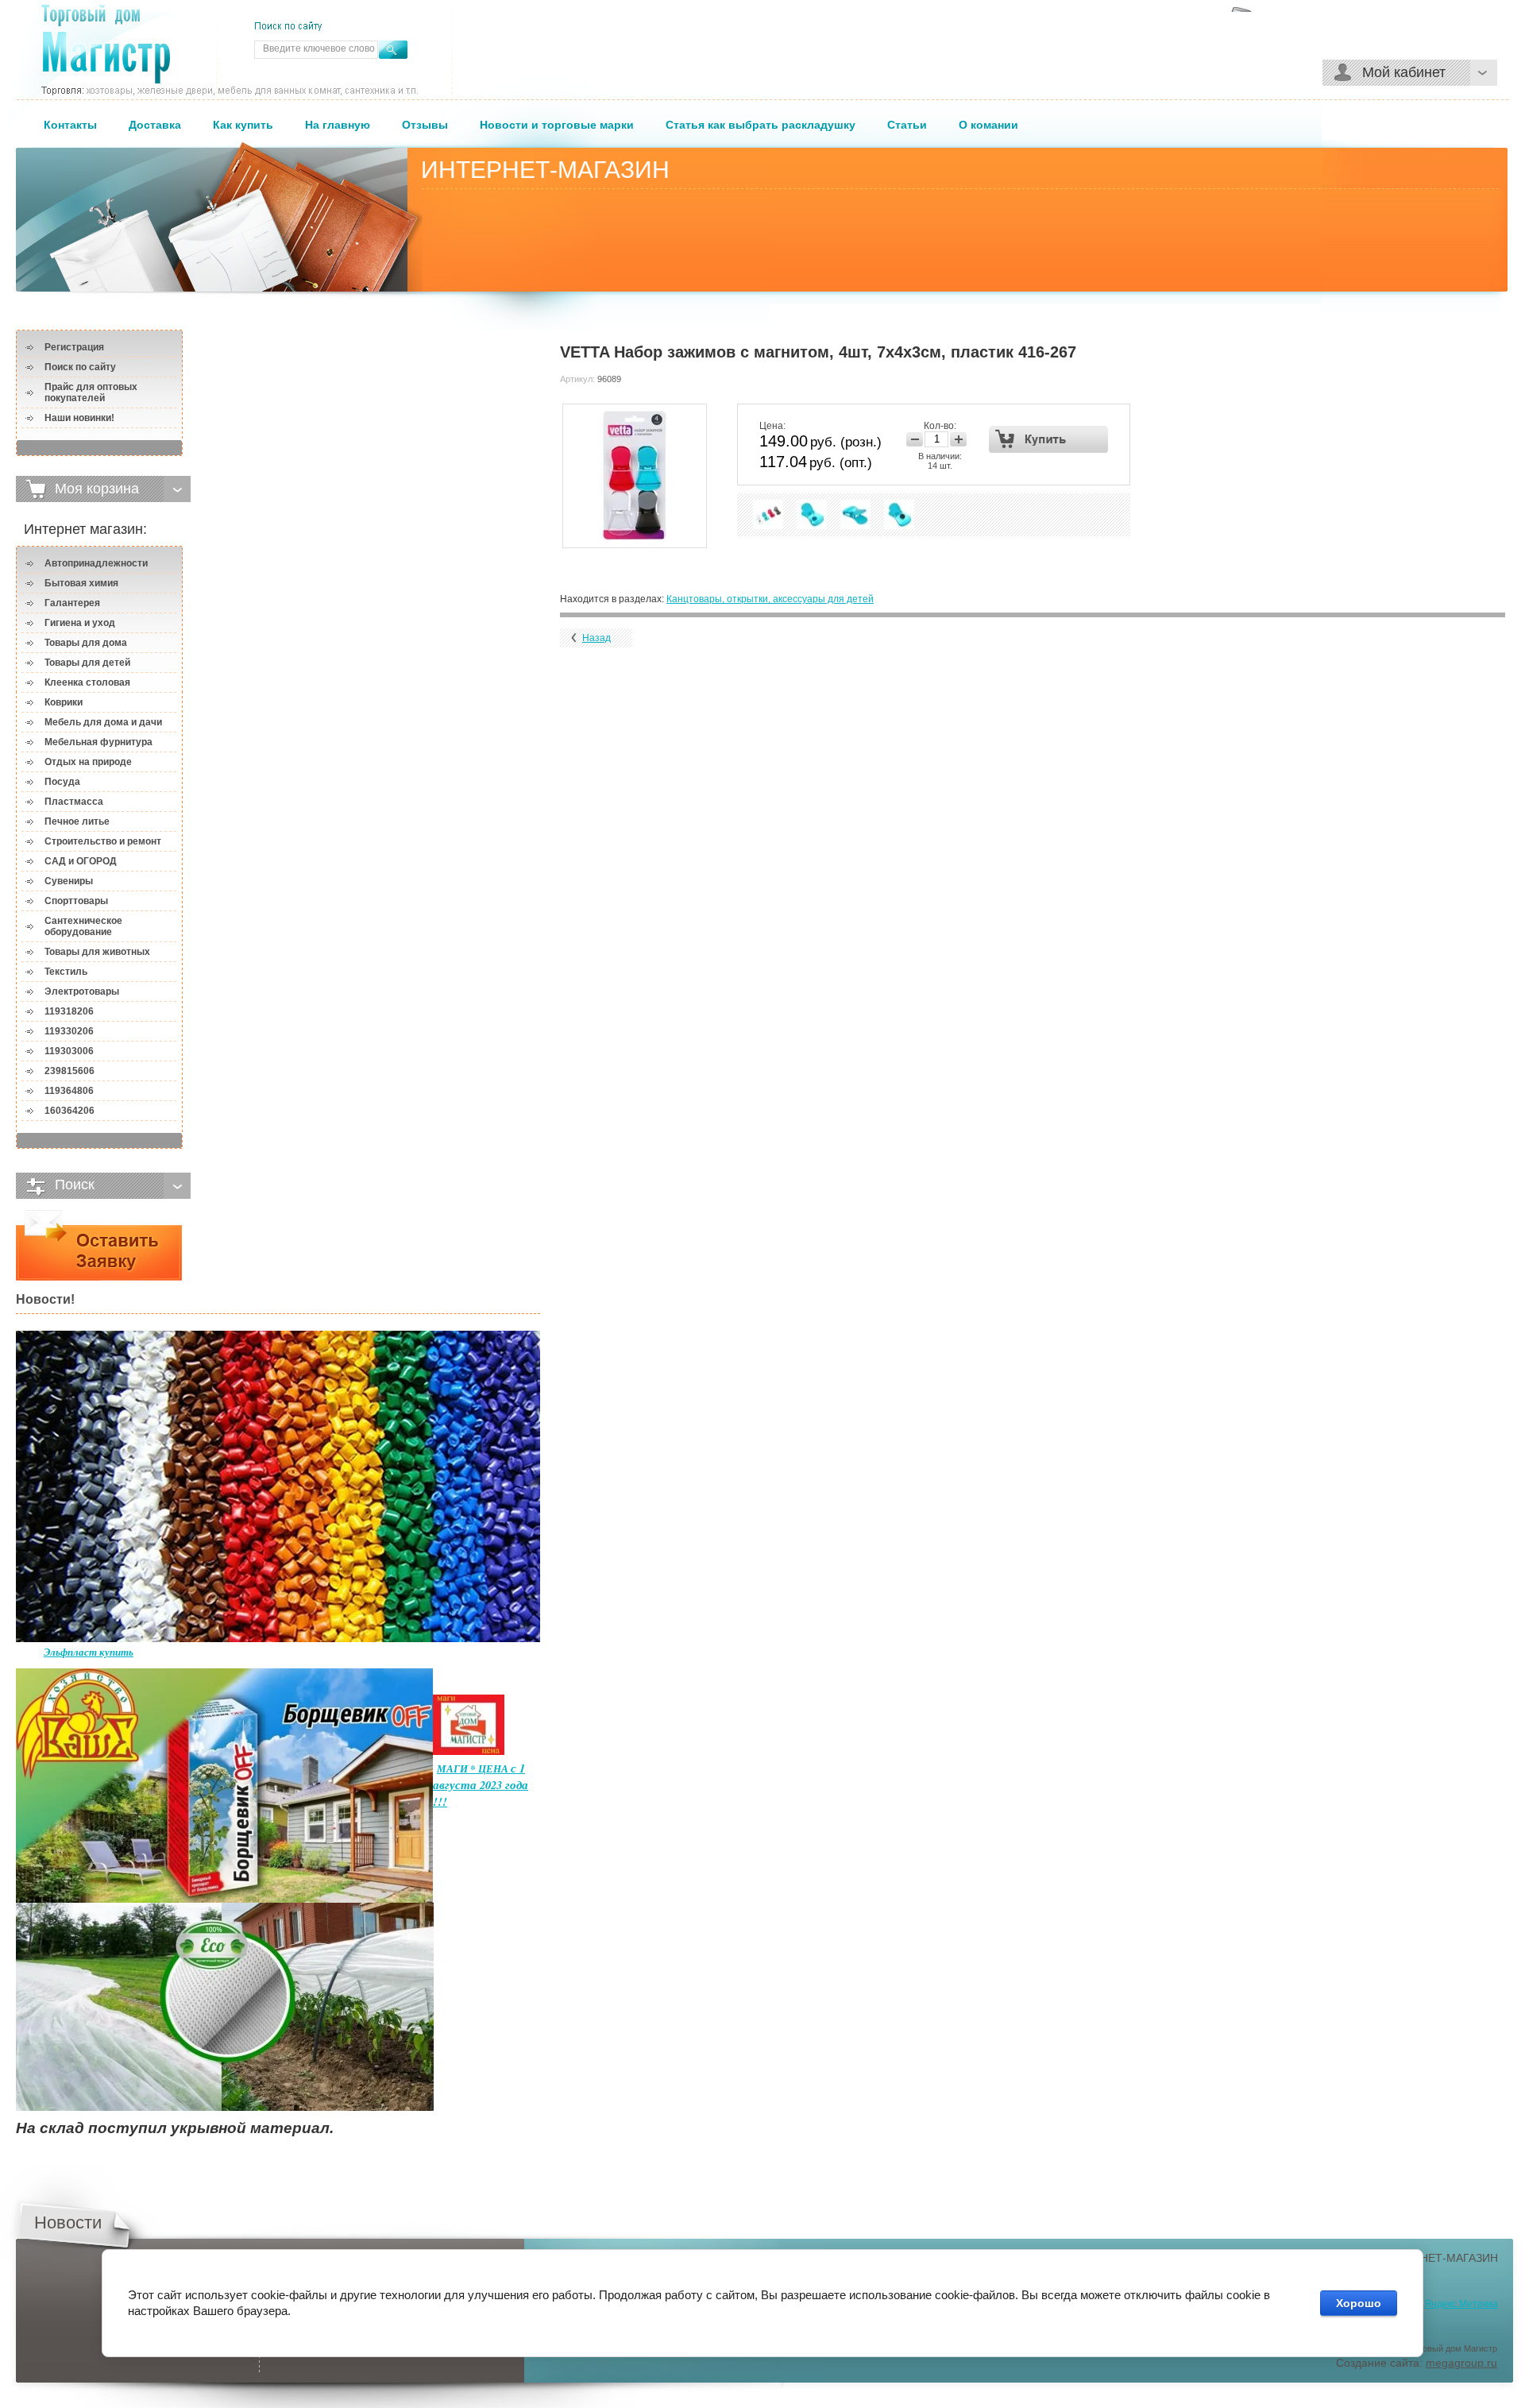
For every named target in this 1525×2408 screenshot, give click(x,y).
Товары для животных (97, 952)
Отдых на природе (88, 762)
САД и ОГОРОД (81, 861)
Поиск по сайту (80, 367)
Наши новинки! (79, 418)
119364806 (69, 1091)
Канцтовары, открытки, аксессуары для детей (770, 599)
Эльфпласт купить (89, 1652)
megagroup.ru (1461, 2363)
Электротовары (82, 991)
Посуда (62, 782)
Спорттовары (76, 901)
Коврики (64, 702)
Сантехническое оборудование (83, 926)
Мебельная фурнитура (98, 742)
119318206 (69, 1011)
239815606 (69, 1071)
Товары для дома (86, 643)
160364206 (69, 1111)
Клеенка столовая (87, 682)
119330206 (69, 1031)
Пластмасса (74, 802)
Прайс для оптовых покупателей (91, 392)
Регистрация (74, 347)
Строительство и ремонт (103, 841)
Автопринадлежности (96, 563)
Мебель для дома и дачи (103, 722)
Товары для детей (87, 663)
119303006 (69, 1051)
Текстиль (66, 972)
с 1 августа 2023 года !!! (481, 1785)
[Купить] (1049, 439)
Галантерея (72, 603)
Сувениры (69, 881)
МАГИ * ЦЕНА (474, 1768)
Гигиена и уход (80, 623)
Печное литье (77, 821)
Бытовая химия (81, 583)
